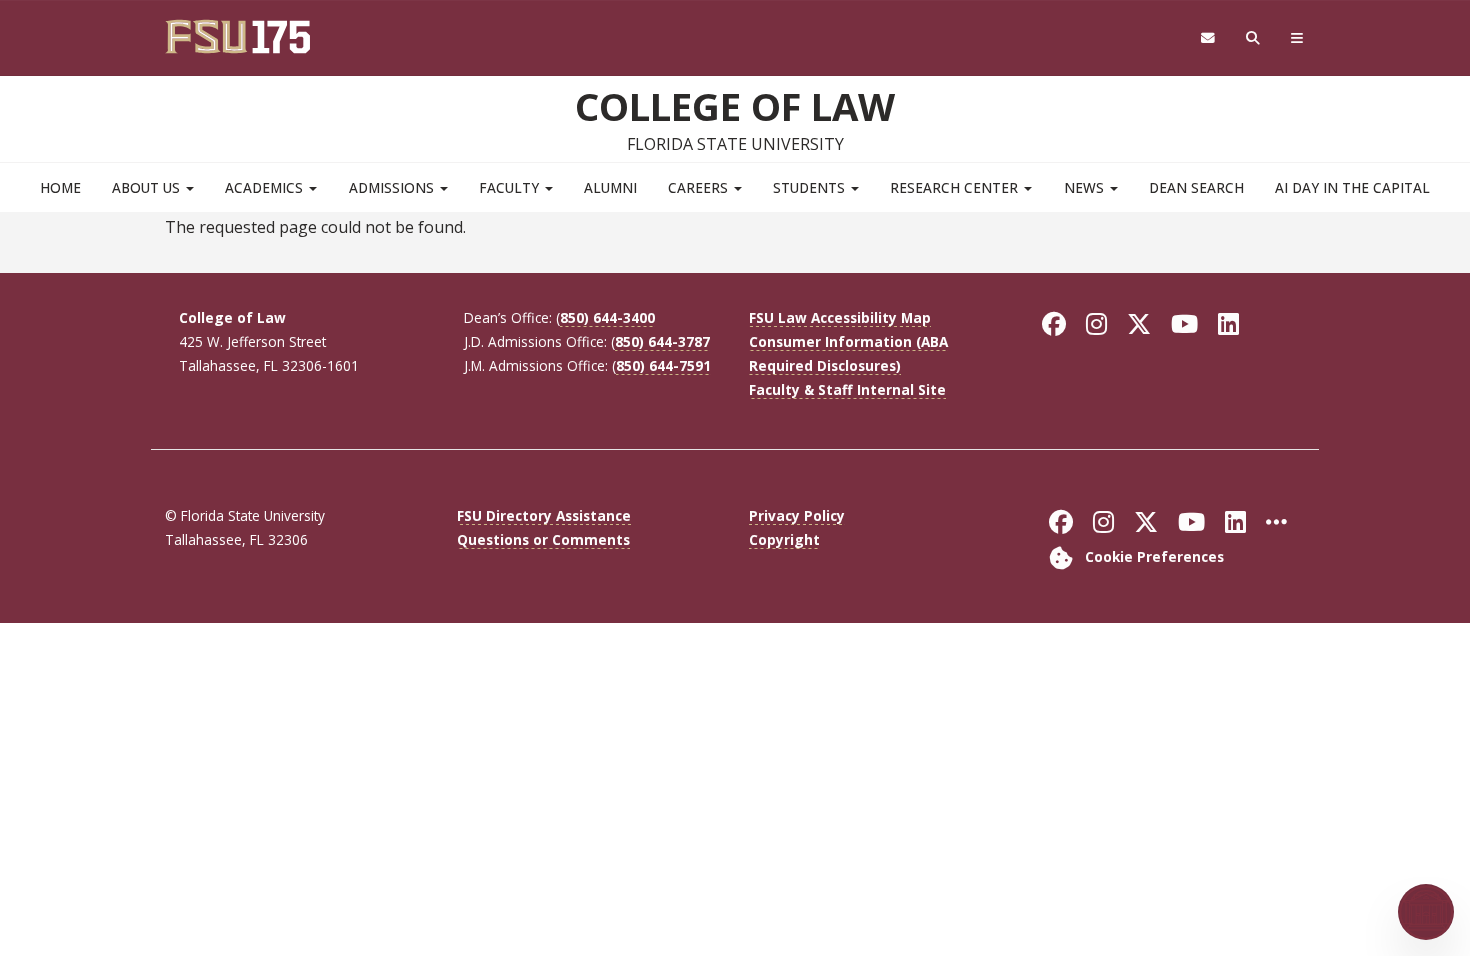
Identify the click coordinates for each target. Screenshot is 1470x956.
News (1086, 187)
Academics (266, 187)
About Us (148, 187)
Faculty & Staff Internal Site (847, 389)
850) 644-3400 (607, 317)
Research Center (956, 187)
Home (60, 187)
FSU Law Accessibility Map (840, 317)
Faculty (511, 187)
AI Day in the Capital (1352, 187)
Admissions (393, 187)
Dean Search (1196, 187)
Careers (700, 187)
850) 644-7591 (663, 365)
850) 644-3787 (662, 341)
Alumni (610, 187)
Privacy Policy (797, 515)
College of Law (735, 106)
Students (811, 187)
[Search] (1253, 38)
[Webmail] (1207, 38)
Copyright (784, 539)
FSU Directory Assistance (544, 515)
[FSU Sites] (1297, 38)
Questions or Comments (543, 539)
